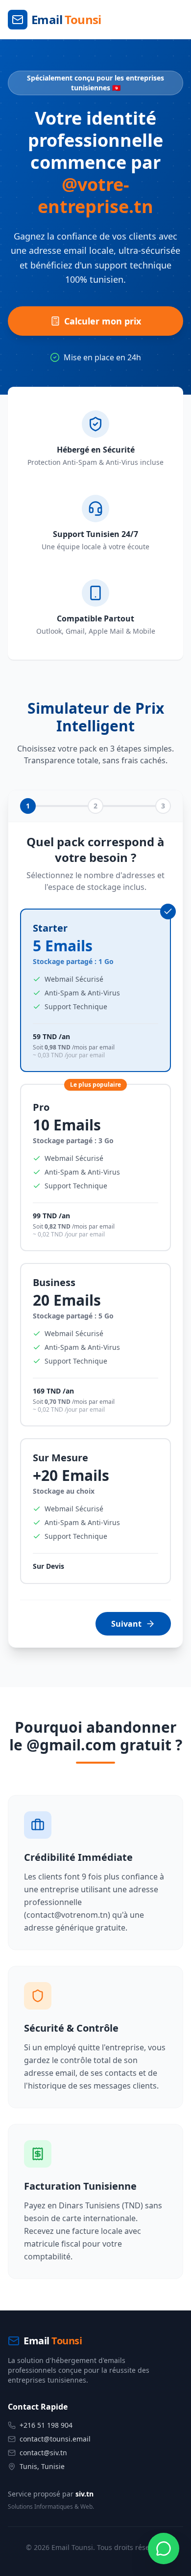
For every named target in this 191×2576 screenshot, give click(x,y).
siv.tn (84, 2494)
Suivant (126, 1624)
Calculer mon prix (103, 321)
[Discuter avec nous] (164, 2549)
